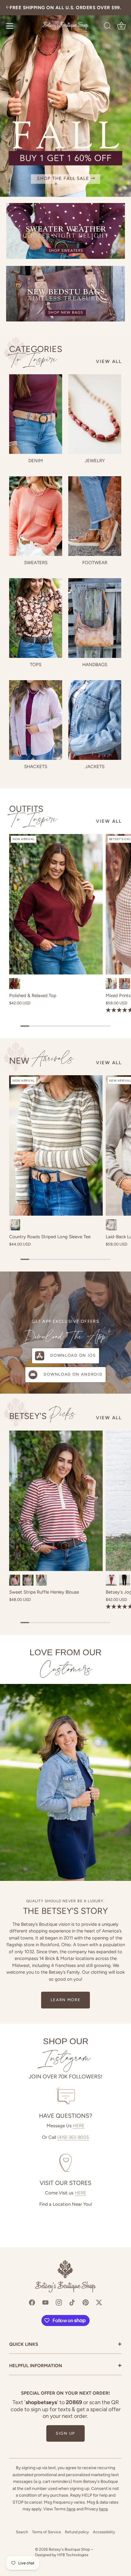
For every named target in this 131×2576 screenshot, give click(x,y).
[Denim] (36, 414)
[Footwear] (95, 516)
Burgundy (15, 984)
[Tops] (36, 618)
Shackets (36, 767)
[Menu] (10, 26)
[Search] (108, 27)
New (41, 1060)
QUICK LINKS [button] (65, 2345)
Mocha (111, 1225)
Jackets (95, 767)
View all (109, 361)
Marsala (15, 1580)
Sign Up (65, 2433)
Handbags (95, 665)
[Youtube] (45, 2302)
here (71, 2509)
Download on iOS (73, 1355)
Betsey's (42, 1415)
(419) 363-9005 (73, 2137)
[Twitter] (99, 2302)
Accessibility (104, 2532)
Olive (111, 984)
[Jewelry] (95, 414)
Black (41, 1580)
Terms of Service (46, 2532)
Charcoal (125, 984)
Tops (36, 665)
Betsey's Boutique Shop (69, 2549)
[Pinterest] (86, 2302)
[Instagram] (59, 2302)
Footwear (95, 563)
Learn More (66, 2000)
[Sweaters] (36, 516)
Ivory (15, 1225)
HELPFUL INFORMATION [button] (65, 2366)
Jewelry (95, 461)
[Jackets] (95, 720)
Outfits (33, 814)
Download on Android (73, 1374)
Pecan (111, 1580)
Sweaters (36, 563)
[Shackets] (36, 720)
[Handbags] (95, 618)
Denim (36, 461)
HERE (79, 2126)
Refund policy (77, 2532)
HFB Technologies (73, 2555)
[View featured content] (65, 98)
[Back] (8, 8)
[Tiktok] (72, 2302)
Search (22, 2532)
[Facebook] (32, 2302)
